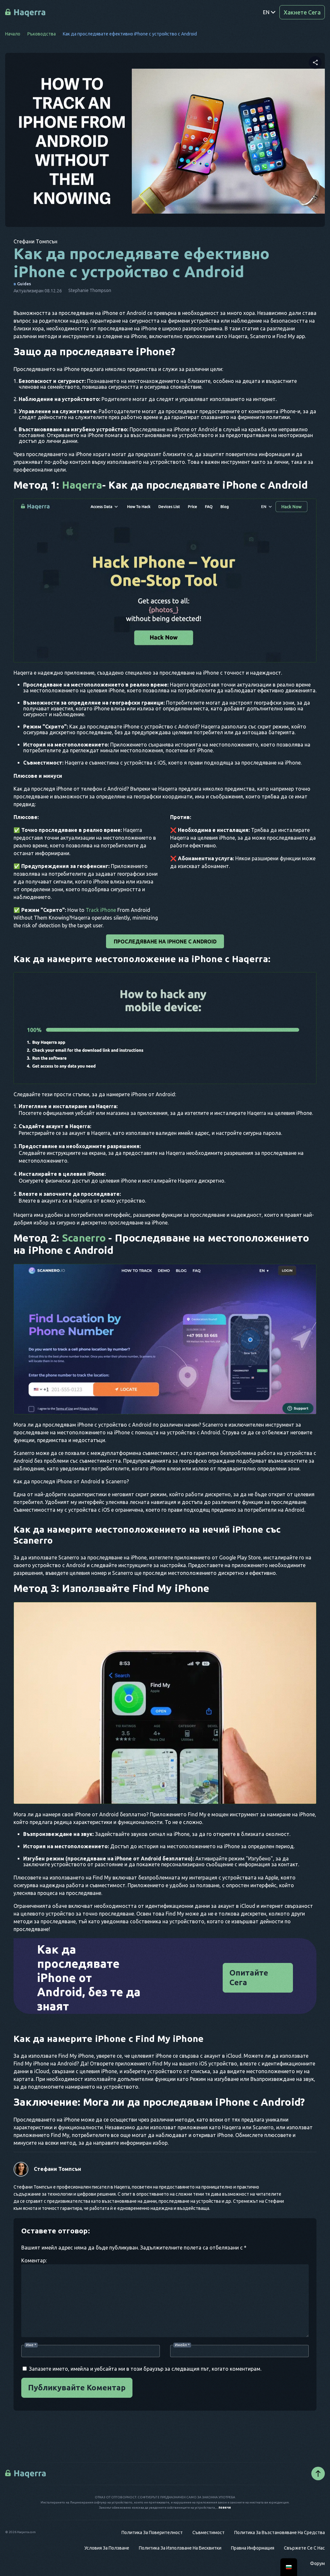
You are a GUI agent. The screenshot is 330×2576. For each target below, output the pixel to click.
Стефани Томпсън (58, 2169)
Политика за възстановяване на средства (280, 2532)
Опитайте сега (249, 1978)
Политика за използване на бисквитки (180, 2548)
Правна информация (253, 2548)
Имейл (182, 2345)
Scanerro (84, 1238)
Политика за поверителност (152, 2532)
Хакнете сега (302, 12)
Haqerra (82, 485)
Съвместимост (209, 2532)
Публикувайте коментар (77, 2388)
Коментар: (34, 2260)
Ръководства (42, 34)
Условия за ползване (107, 2548)
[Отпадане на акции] (315, 63)
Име (31, 2345)
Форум (317, 2563)
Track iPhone (101, 910)
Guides (24, 284)
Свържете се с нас (304, 2548)
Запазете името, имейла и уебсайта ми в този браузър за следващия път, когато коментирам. (145, 2369)
